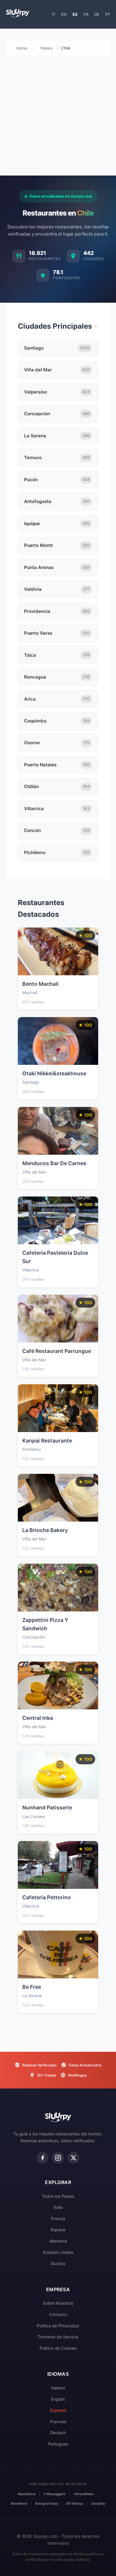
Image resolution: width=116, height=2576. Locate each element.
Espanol (58, 2410)
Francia (58, 2219)
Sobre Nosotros (58, 2303)
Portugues (58, 2444)
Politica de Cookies (58, 2348)
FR (86, 14)
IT (54, 14)
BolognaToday (47, 2503)
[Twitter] (73, 2158)
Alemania (58, 2241)
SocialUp (98, 2503)
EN (64, 14)
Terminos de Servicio (58, 2337)
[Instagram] (58, 2158)
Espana (58, 2230)
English (58, 2399)
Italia (58, 2207)
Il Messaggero (55, 2494)
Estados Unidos (58, 2252)
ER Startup (75, 2503)
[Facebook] (43, 2158)
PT (108, 14)
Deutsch (58, 2433)
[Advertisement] (58, 117)
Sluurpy (58, 2263)
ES (75, 14)
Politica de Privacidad (58, 2326)
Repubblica (27, 2494)
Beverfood (19, 2503)
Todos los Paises (58, 2196)
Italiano (58, 2388)
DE (97, 14)
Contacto (58, 2314)
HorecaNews (84, 2494)
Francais (58, 2422)
